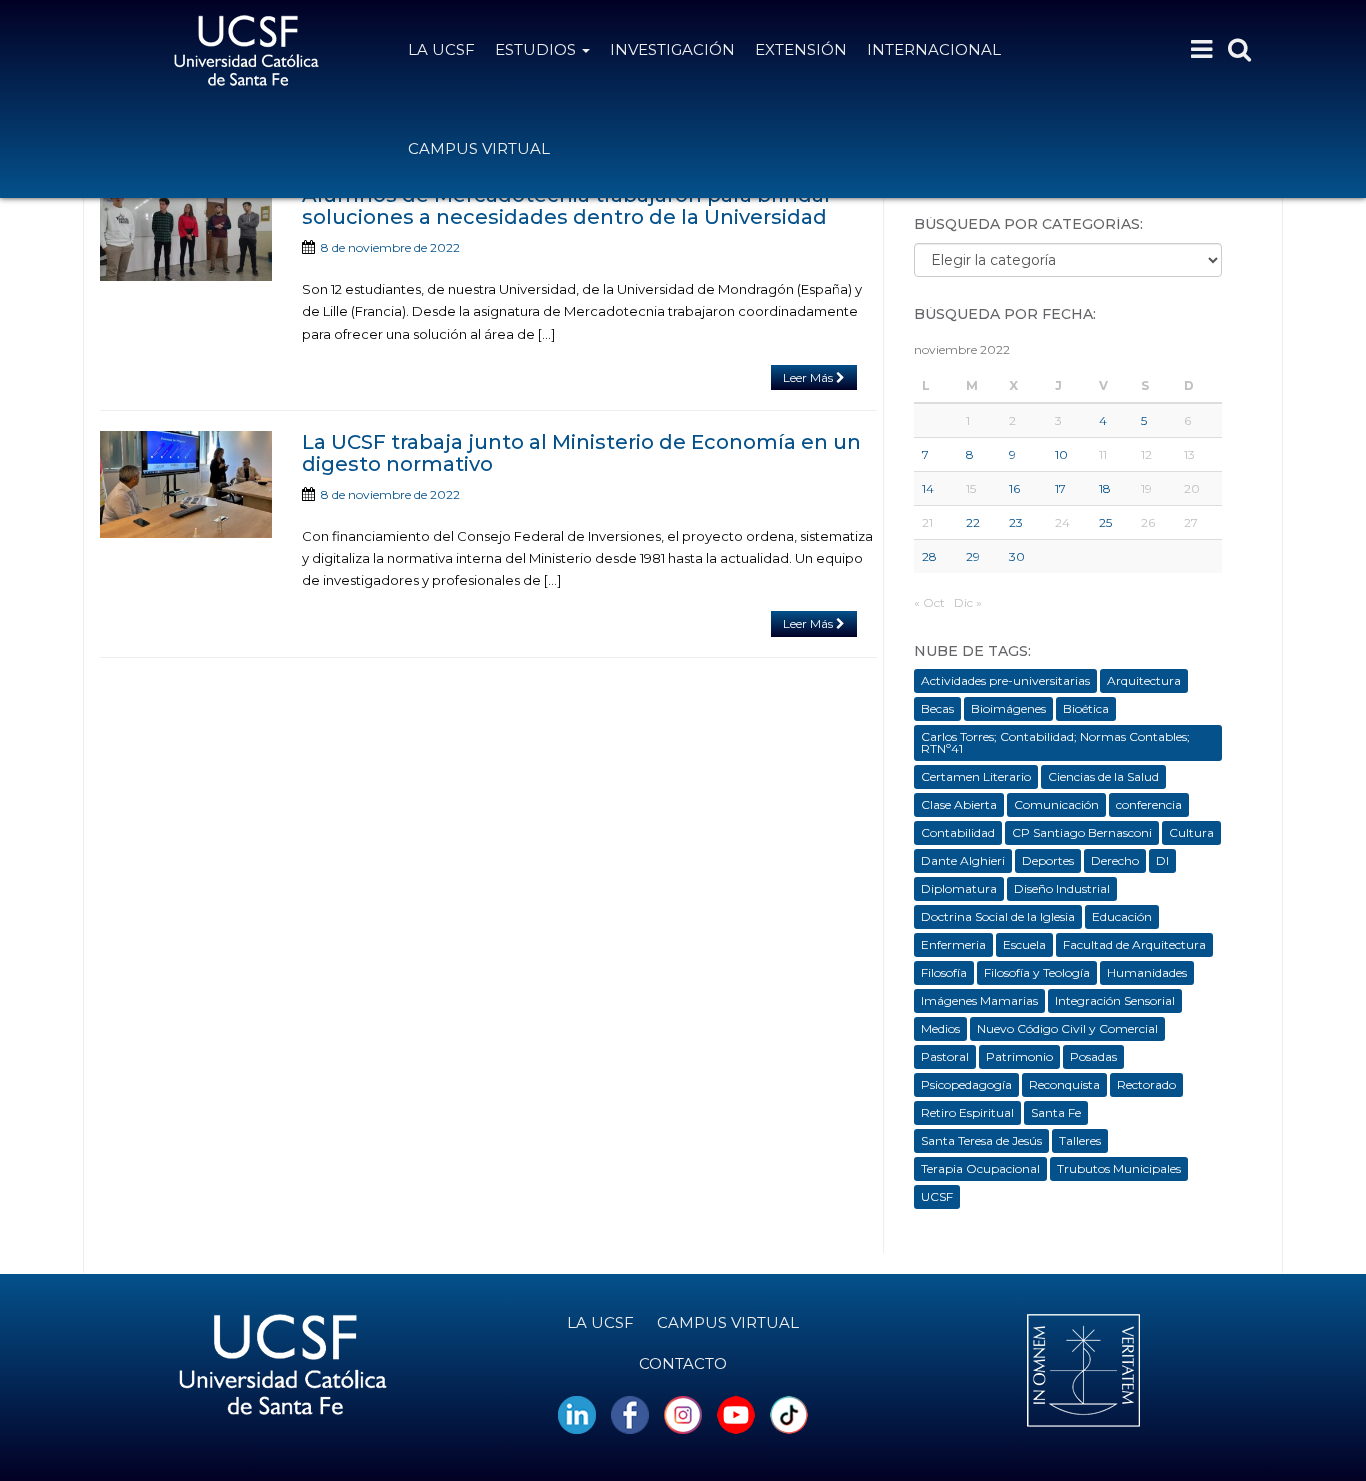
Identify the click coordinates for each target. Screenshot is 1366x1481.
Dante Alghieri (963, 860)
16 (1014, 488)
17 (1060, 488)
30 (1017, 556)
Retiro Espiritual (967, 1112)
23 (1016, 522)
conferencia (1149, 804)
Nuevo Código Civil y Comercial (1067, 1028)
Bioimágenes (1008, 708)
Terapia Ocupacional (980, 1168)
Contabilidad (958, 832)
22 (973, 522)
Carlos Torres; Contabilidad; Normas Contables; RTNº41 (1055, 742)
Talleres (1080, 1140)
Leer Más (809, 377)
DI (1162, 860)
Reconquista (1064, 1084)
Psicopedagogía (966, 1084)
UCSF (937, 1196)
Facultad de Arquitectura (1134, 944)
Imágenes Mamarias (979, 1000)
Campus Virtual (479, 148)
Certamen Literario (976, 776)
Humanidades (1147, 972)
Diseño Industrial (1062, 888)
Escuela (1024, 944)
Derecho (1115, 860)
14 (928, 488)
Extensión (801, 49)
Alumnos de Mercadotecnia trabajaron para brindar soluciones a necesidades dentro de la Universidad (567, 206)
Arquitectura (1144, 680)
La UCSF (441, 49)
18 (1105, 488)
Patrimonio (1019, 1056)
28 (929, 556)
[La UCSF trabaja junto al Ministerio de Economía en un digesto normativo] (186, 484)
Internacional (934, 49)
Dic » (968, 602)
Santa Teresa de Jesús (981, 1140)
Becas (937, 708)
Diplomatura (959, 888)
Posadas (1093, 1056)
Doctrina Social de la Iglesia (998, 916)
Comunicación (1056, 804)
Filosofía (944, 972)
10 (1061, 454)
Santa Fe (1056, 1112)
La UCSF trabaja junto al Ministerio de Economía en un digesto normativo (581, 453)
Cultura (1191, 832)
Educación (1122, 916)
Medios (940, 1028)
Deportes (1048, 860)
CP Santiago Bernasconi (1082, 832)
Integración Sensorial (1115, 1000)
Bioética (1086, 708)
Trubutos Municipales (1119, 1168)
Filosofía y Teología (1037, 972)
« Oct (929, 602)
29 (973, 556)
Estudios (537, 49)
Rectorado (1146, 1084)
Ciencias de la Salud (1103, 776)
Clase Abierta (959, 804)
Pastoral (945, 1056)
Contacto (683, 1363)
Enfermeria (953, 944)
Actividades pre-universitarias (1005, 680)
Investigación (672, 49)
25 (1105, 522)
